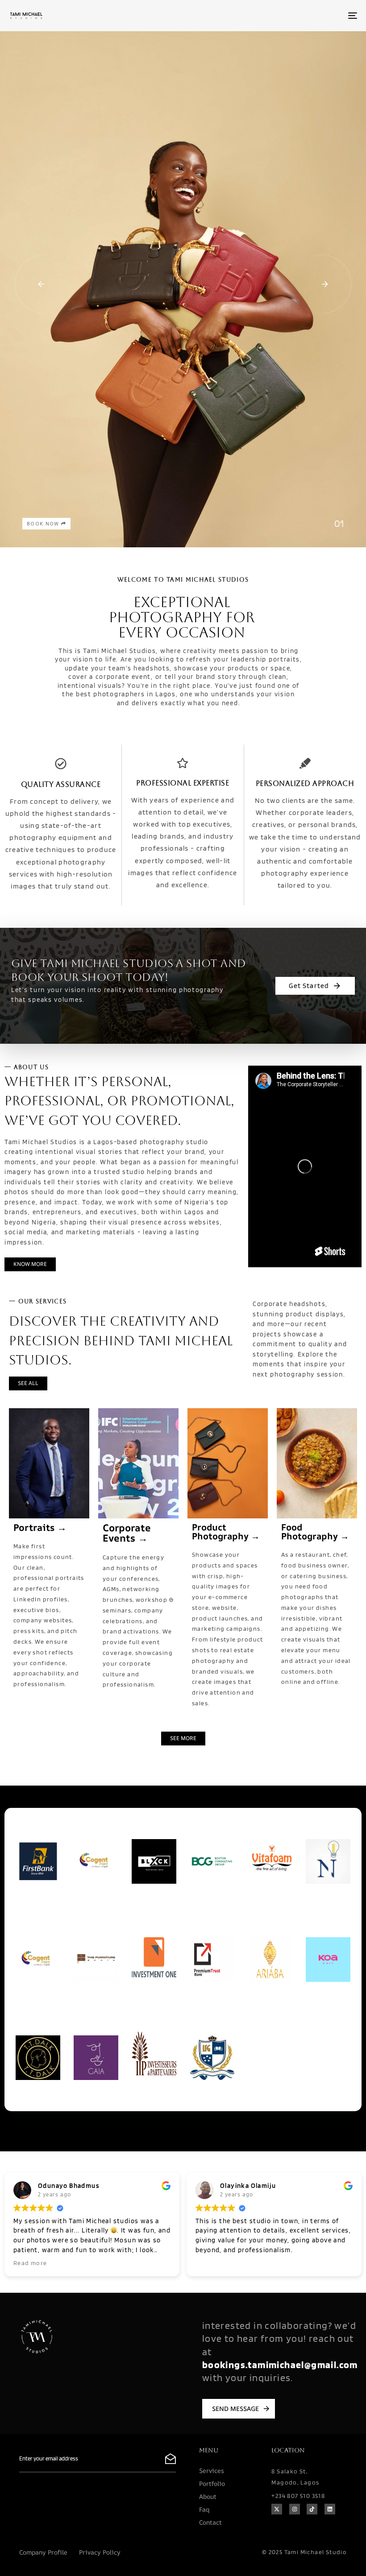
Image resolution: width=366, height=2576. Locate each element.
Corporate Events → (127, 1533)
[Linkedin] (330, 2509)
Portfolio (212, 2483)
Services (212, 2471)
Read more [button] (30, 2263)
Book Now (44, 524)
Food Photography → (315, 1532)
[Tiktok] (312, 2509)
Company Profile (43, 2552)
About (208, 2496)
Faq (204, 2509)
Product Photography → (226, 1532)
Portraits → (40, 1527)
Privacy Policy (100, 2552)
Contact (210, 2522)
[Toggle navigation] (299, 16)
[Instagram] (295, 2509)
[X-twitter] (277, 2509)
